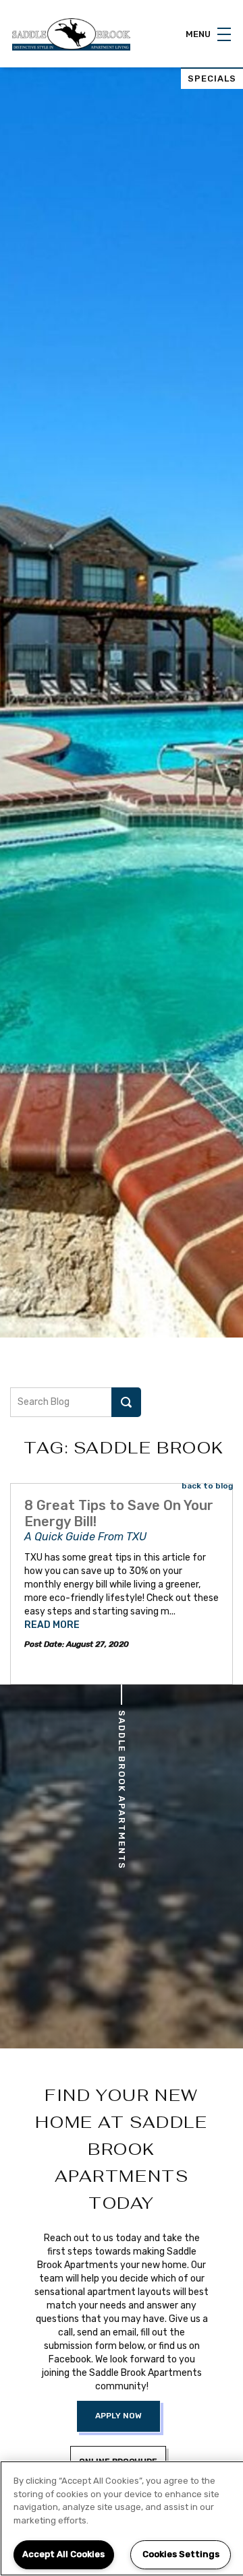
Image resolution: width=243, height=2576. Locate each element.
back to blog (207, 1486)
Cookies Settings (181, 2554)
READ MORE (52, 1625)
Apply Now (118, 2416)
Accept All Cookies (63, 2554)
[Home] (71, 34)
